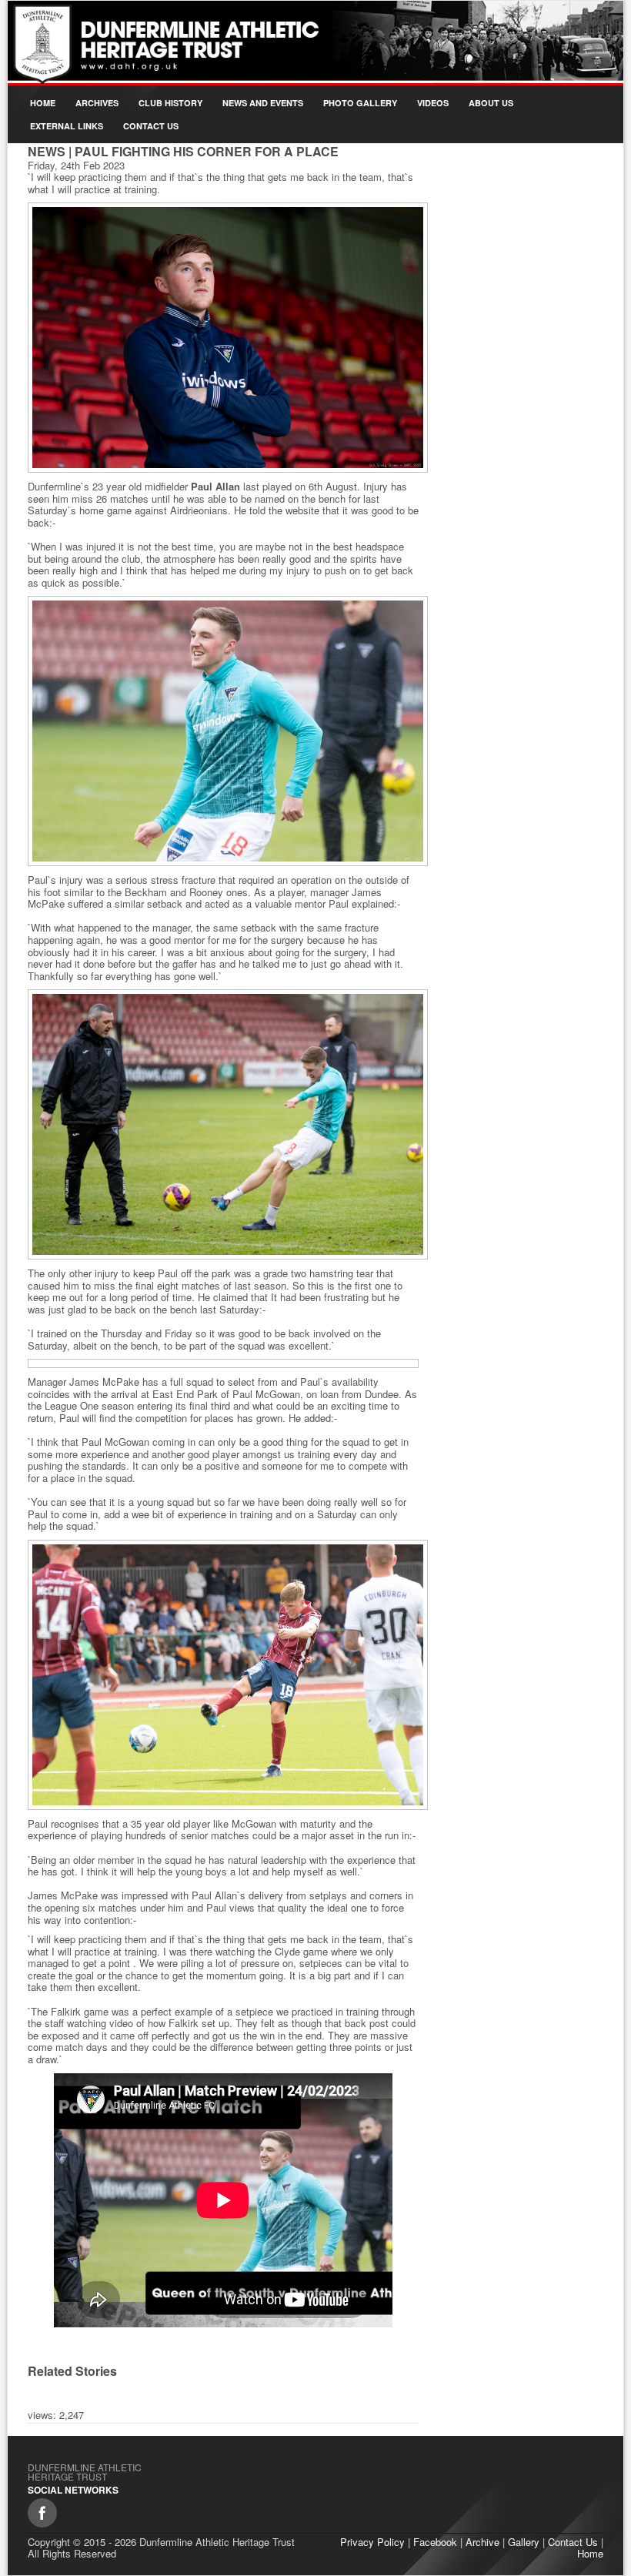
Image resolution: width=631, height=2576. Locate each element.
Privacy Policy (372, 2542)
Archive (482, 2542)
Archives (97, 103)
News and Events (263, 103)
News (47, 151)
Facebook (435, 2542)
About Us (491, 103)
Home (43, 103)
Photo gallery (360, 103)
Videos (433, 103)
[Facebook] (42, 2513)
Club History (170, 103)
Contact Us (151, 126)
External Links (67, 126)
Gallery (524, 2542)
